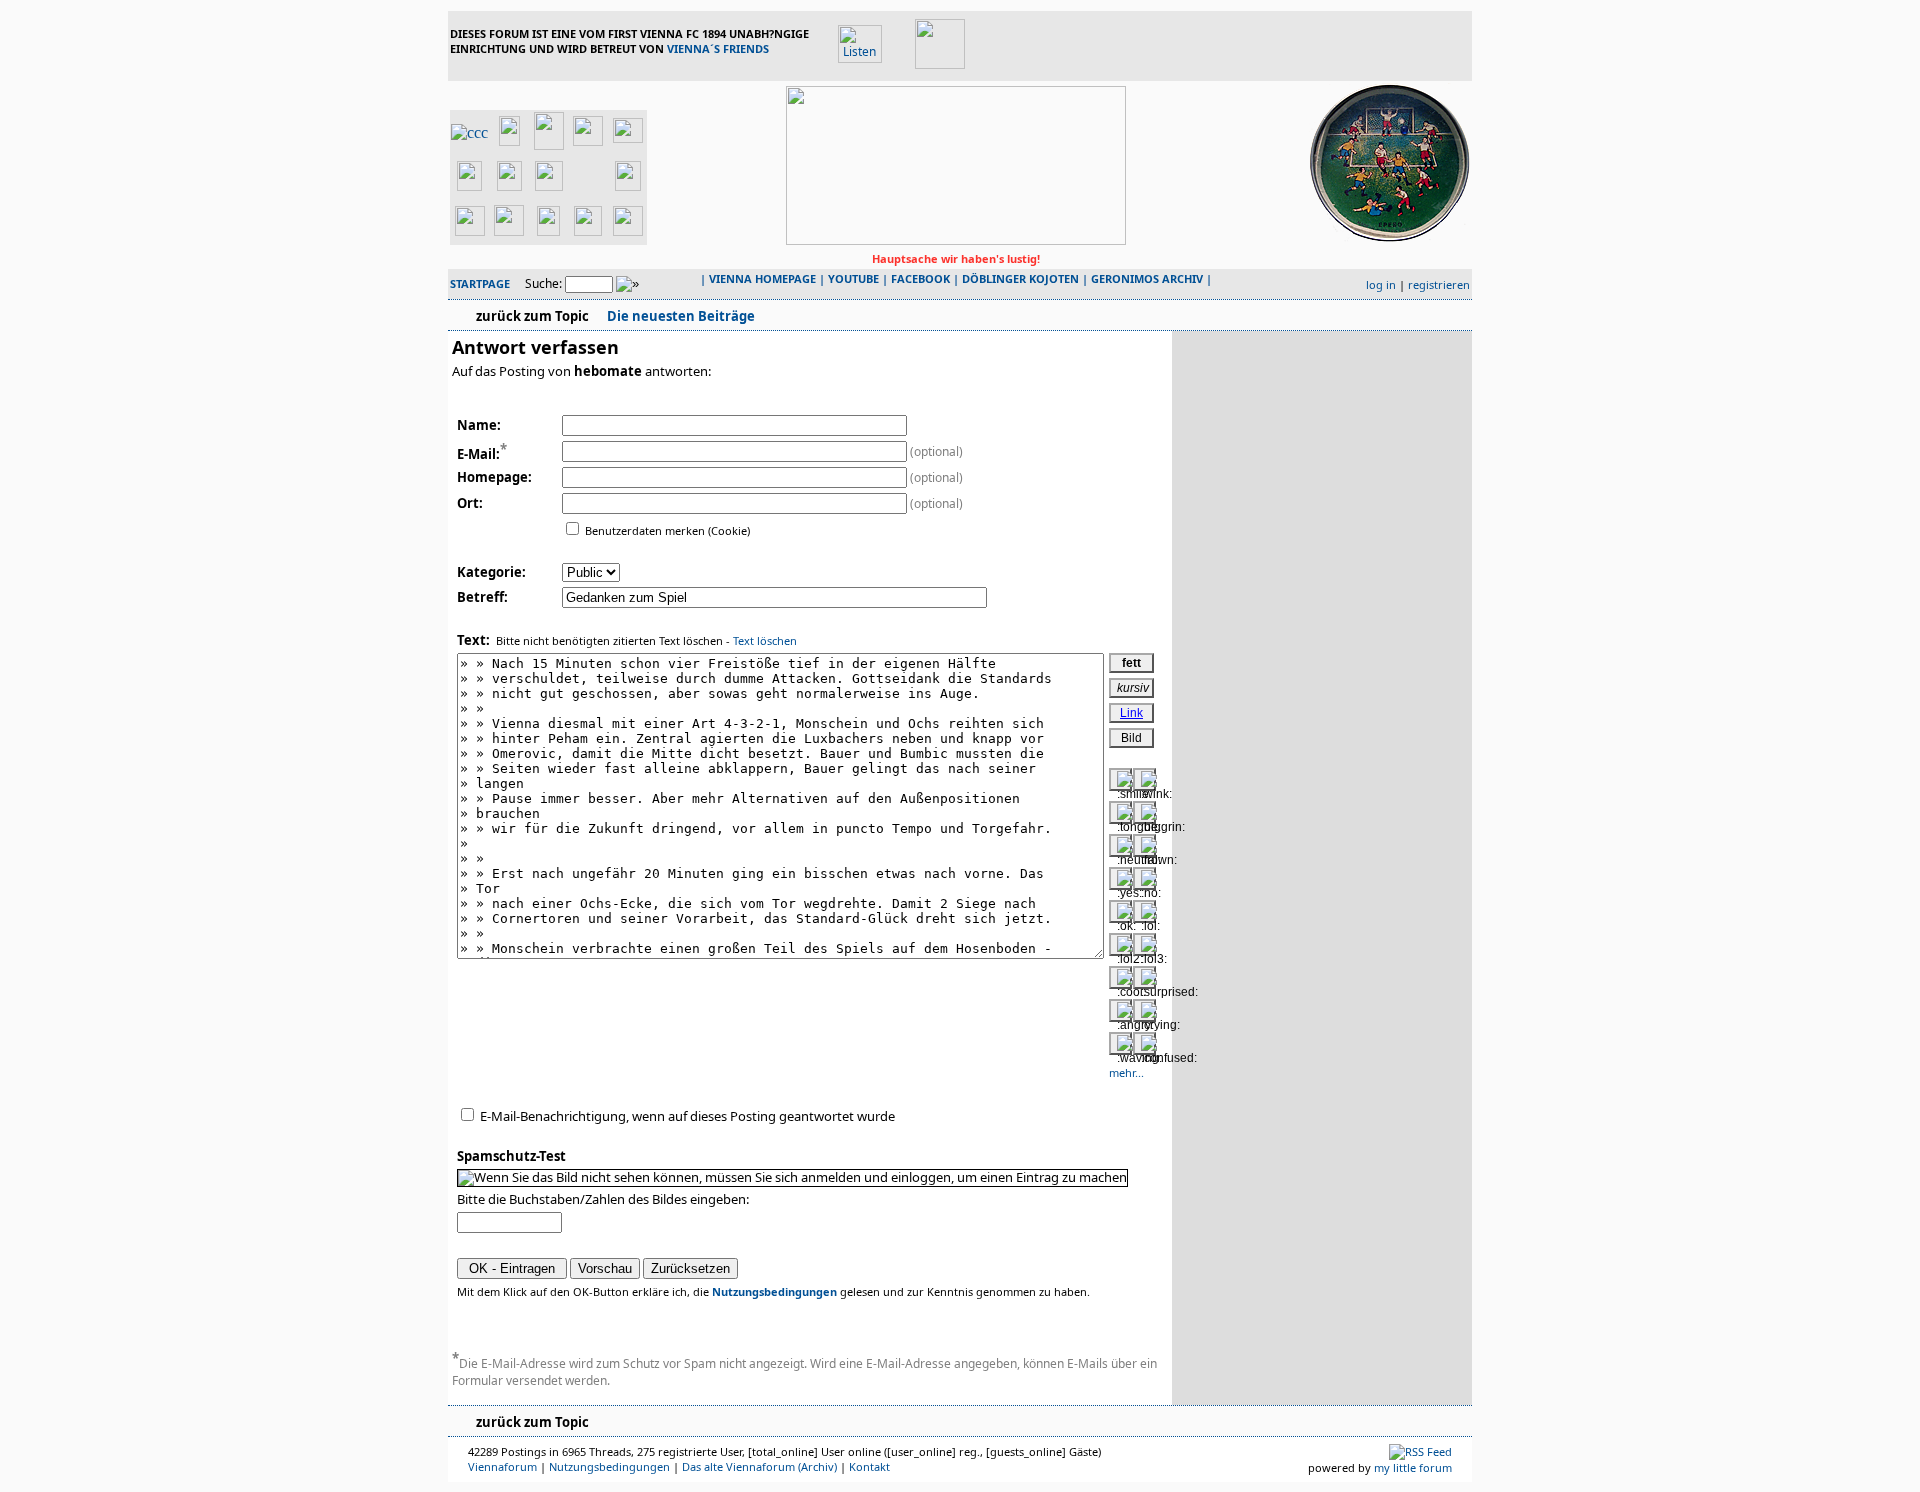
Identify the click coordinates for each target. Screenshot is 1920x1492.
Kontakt (869, 1466)
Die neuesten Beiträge (679, 316)
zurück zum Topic (532, 316)
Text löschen (765, 640)
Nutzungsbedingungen (774, 1291)
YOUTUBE (853, 278)
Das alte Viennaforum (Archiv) (759, 1466)
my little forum (1413, 1467)
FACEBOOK (920, 278)
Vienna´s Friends (718, 48)
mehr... (1126, 1072)
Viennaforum (502, 1466)
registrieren (1439, 284)
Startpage (480, 283)
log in (1381, 284)
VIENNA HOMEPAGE (762, 278)
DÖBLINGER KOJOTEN (1020, 278)
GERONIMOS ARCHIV (1147, 278)
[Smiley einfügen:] (1120, 779)
